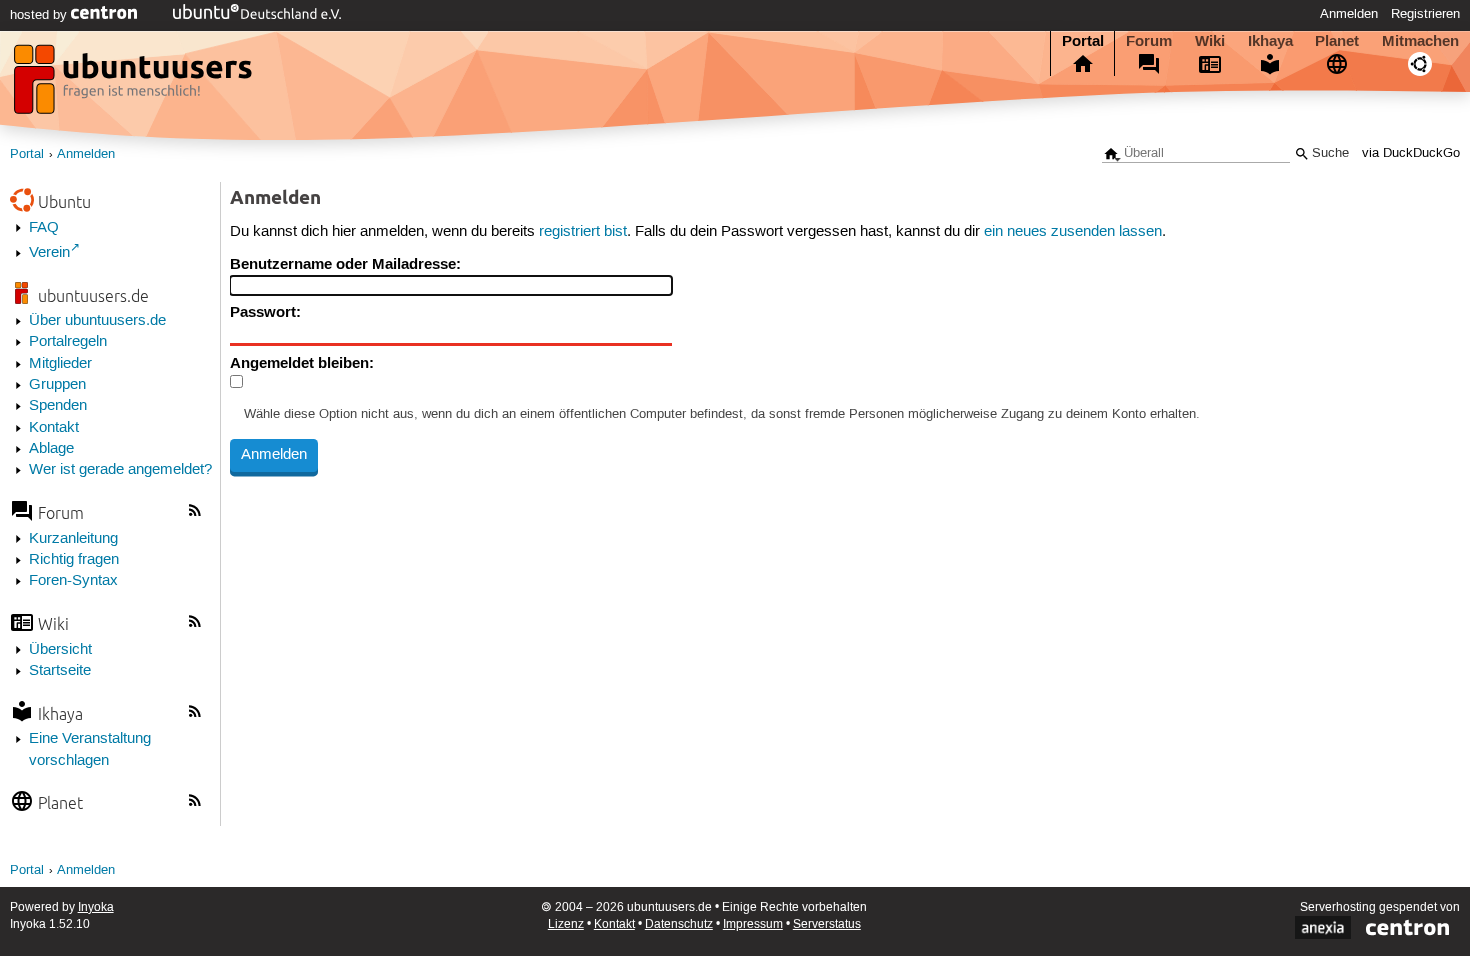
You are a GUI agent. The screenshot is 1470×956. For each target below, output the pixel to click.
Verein (49, 253)
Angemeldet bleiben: (302, 363)
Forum (1149, 41)
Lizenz (566, 924)
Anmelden (1349, 14)
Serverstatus (827, 924)
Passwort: (265, 312)
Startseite (60, 671)
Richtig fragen (74, 560)
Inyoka (96, 907)
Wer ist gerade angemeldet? (120, 470)
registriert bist (583, 232)
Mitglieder (60, 364)
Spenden (58, 406)
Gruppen (57, 385)
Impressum (753, 924)
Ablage (51, 449)
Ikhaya (1270, 41)
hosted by (40, 15)
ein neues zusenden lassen (1073, 232)
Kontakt (54, 428)
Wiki (1210, 41)
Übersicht (60, 650)
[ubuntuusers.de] (135, 85)
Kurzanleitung (73, 539)
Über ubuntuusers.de (97, 321)
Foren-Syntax (73, 581)
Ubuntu (64, 201)
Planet (1337, 41)
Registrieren (1425, 14)
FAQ (44, 228)
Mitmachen (1420, 41)
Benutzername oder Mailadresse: (345, 264)
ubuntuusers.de (93, 295)
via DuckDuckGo (1411, 153)
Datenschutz (679, 924)
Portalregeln (68, 342)
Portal (1083, 41)
